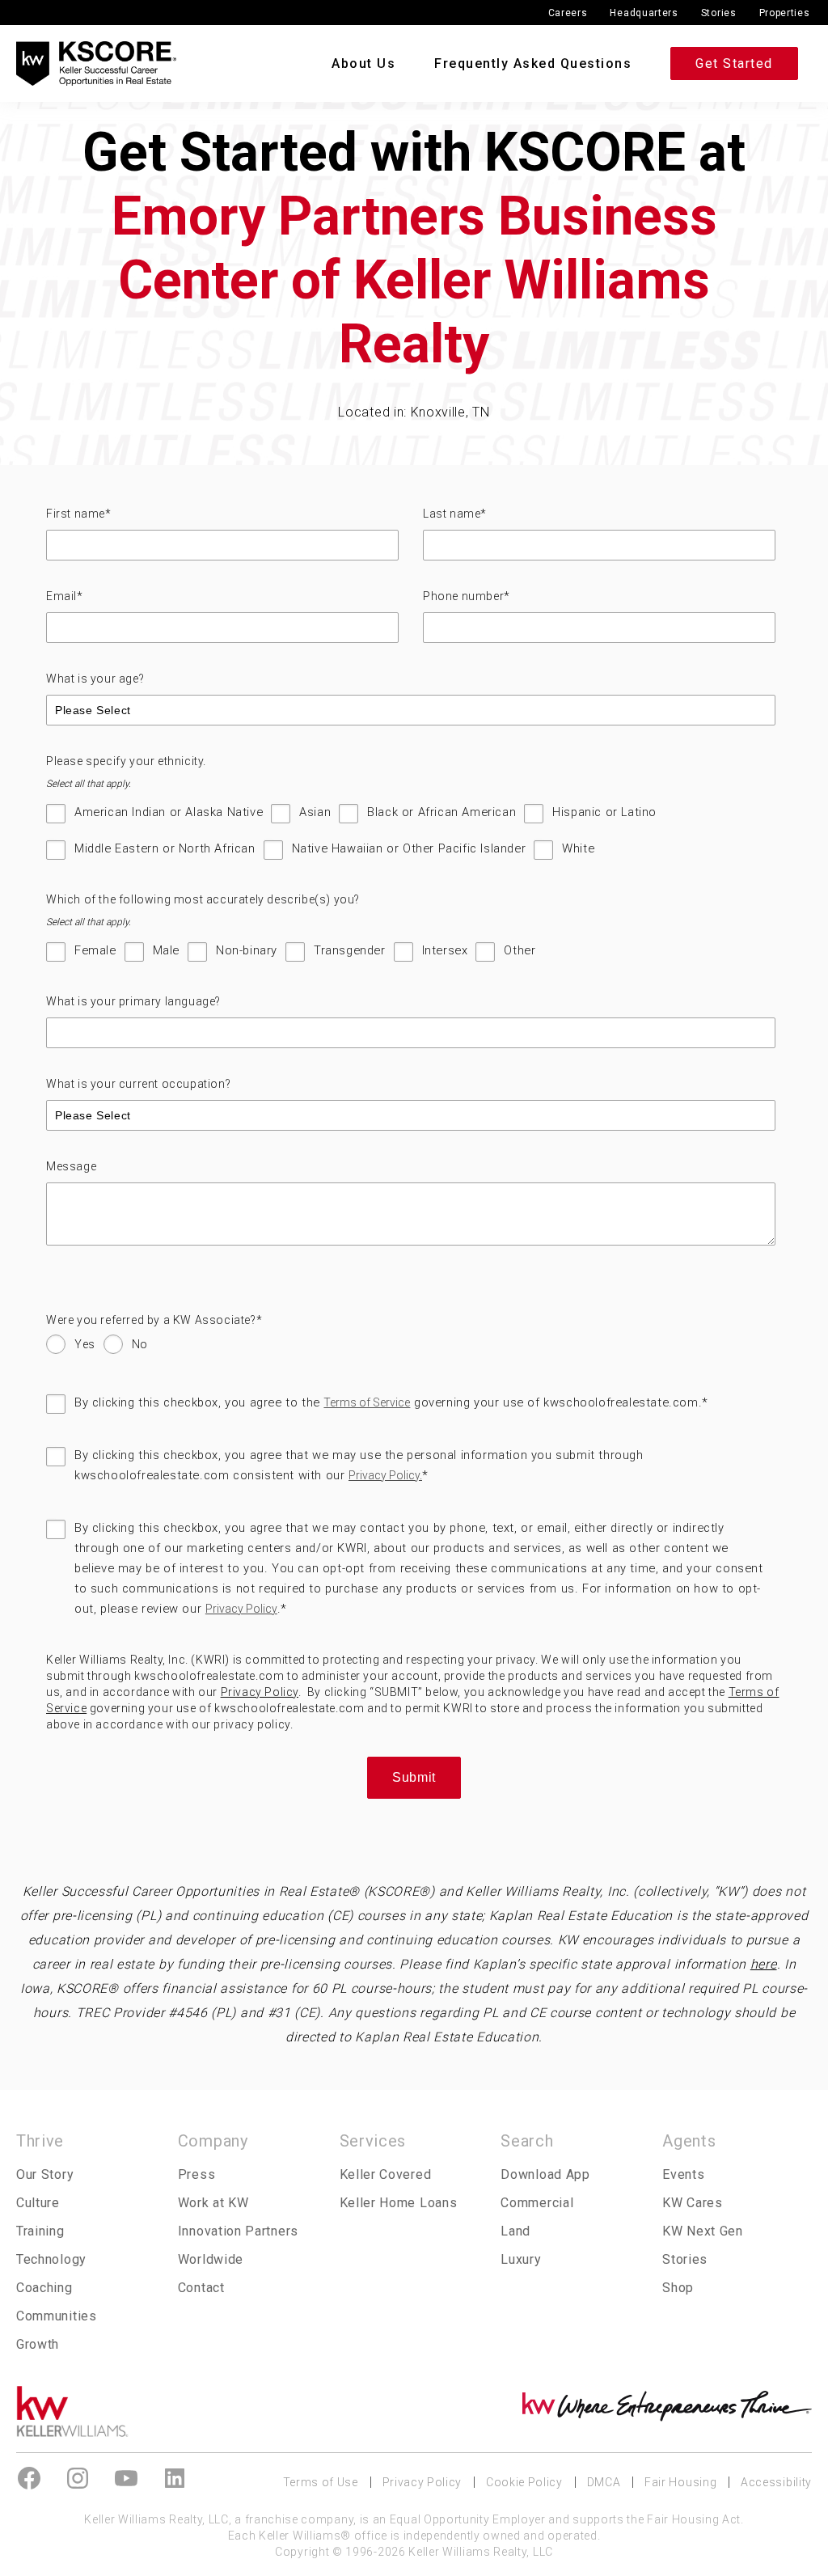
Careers (568, 13)
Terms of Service (367, 1402)
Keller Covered (386, 2174)
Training (40, 2231)
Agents (689, 2141)
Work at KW (213, 2203)
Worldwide (211, 2259)
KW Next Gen (703, 2231)
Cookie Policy (524, 2482)
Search (527, 2141)
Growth (38, 2344)
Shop (678, 2288)
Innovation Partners (238, 2231)
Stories (719, 13)
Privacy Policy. (385, 1475)
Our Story (45, 2174)
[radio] (71, 1348)
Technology (51, 2259)
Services (373, 2141)
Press (196, 2174)
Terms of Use (321, 2482)
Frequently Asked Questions (533, 63)
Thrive (40, 2141)
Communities (57, 2316)
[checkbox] (411, 839)
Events (683, 2174)
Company (213, 2141)
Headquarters (644, 13)
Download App (545, 2174)
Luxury (521, 2259)
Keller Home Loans (399, 2203)
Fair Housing (680, 2482)
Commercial (537, 2203)
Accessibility (776, 2482)
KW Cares (693, 2203)
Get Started (734, 63)
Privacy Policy (241, 1609)
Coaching (44, 2288)
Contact (201, 2288)
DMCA (604, 2482)
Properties (785, 13)
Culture (38, 2203)
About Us (363, 63)
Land (515, 2231)
